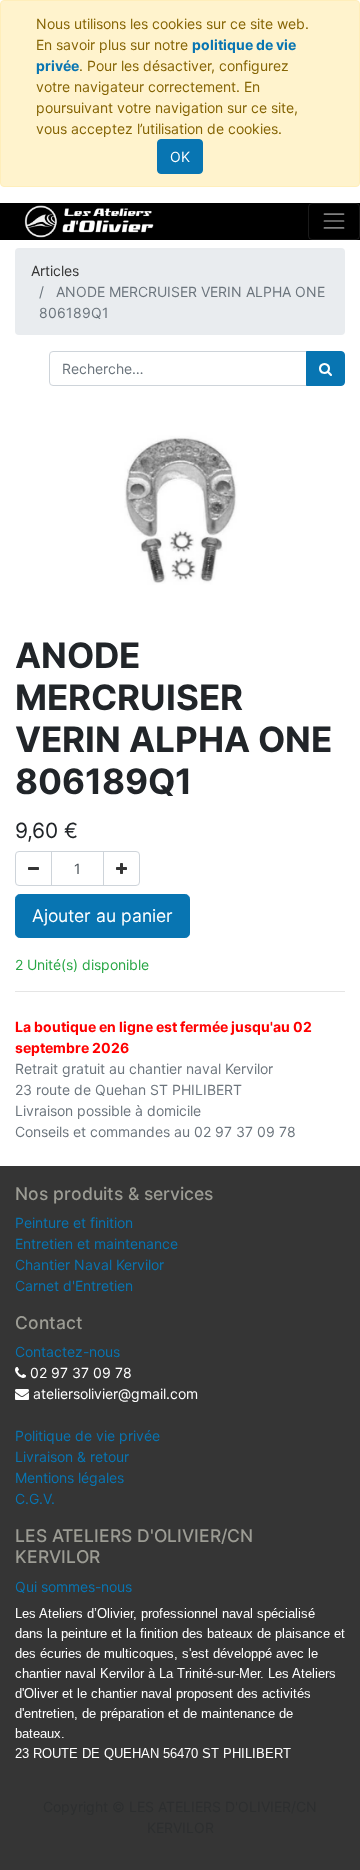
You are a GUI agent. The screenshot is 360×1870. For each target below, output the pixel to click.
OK (180, 156)
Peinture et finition (74, 1222)
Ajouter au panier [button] (102, 915)
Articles (55, 270)
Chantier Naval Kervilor (89, 1264)
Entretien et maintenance (96, 1243)
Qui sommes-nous (73, 1586)
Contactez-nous (67, 1351)
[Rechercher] (325, 368)
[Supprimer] (33, 868)
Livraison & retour (72, 1456)
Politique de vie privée (87, 1435)
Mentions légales (69, 1477)
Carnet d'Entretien (74, 1285)
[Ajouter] (121, 868)
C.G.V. (35, 1498)
